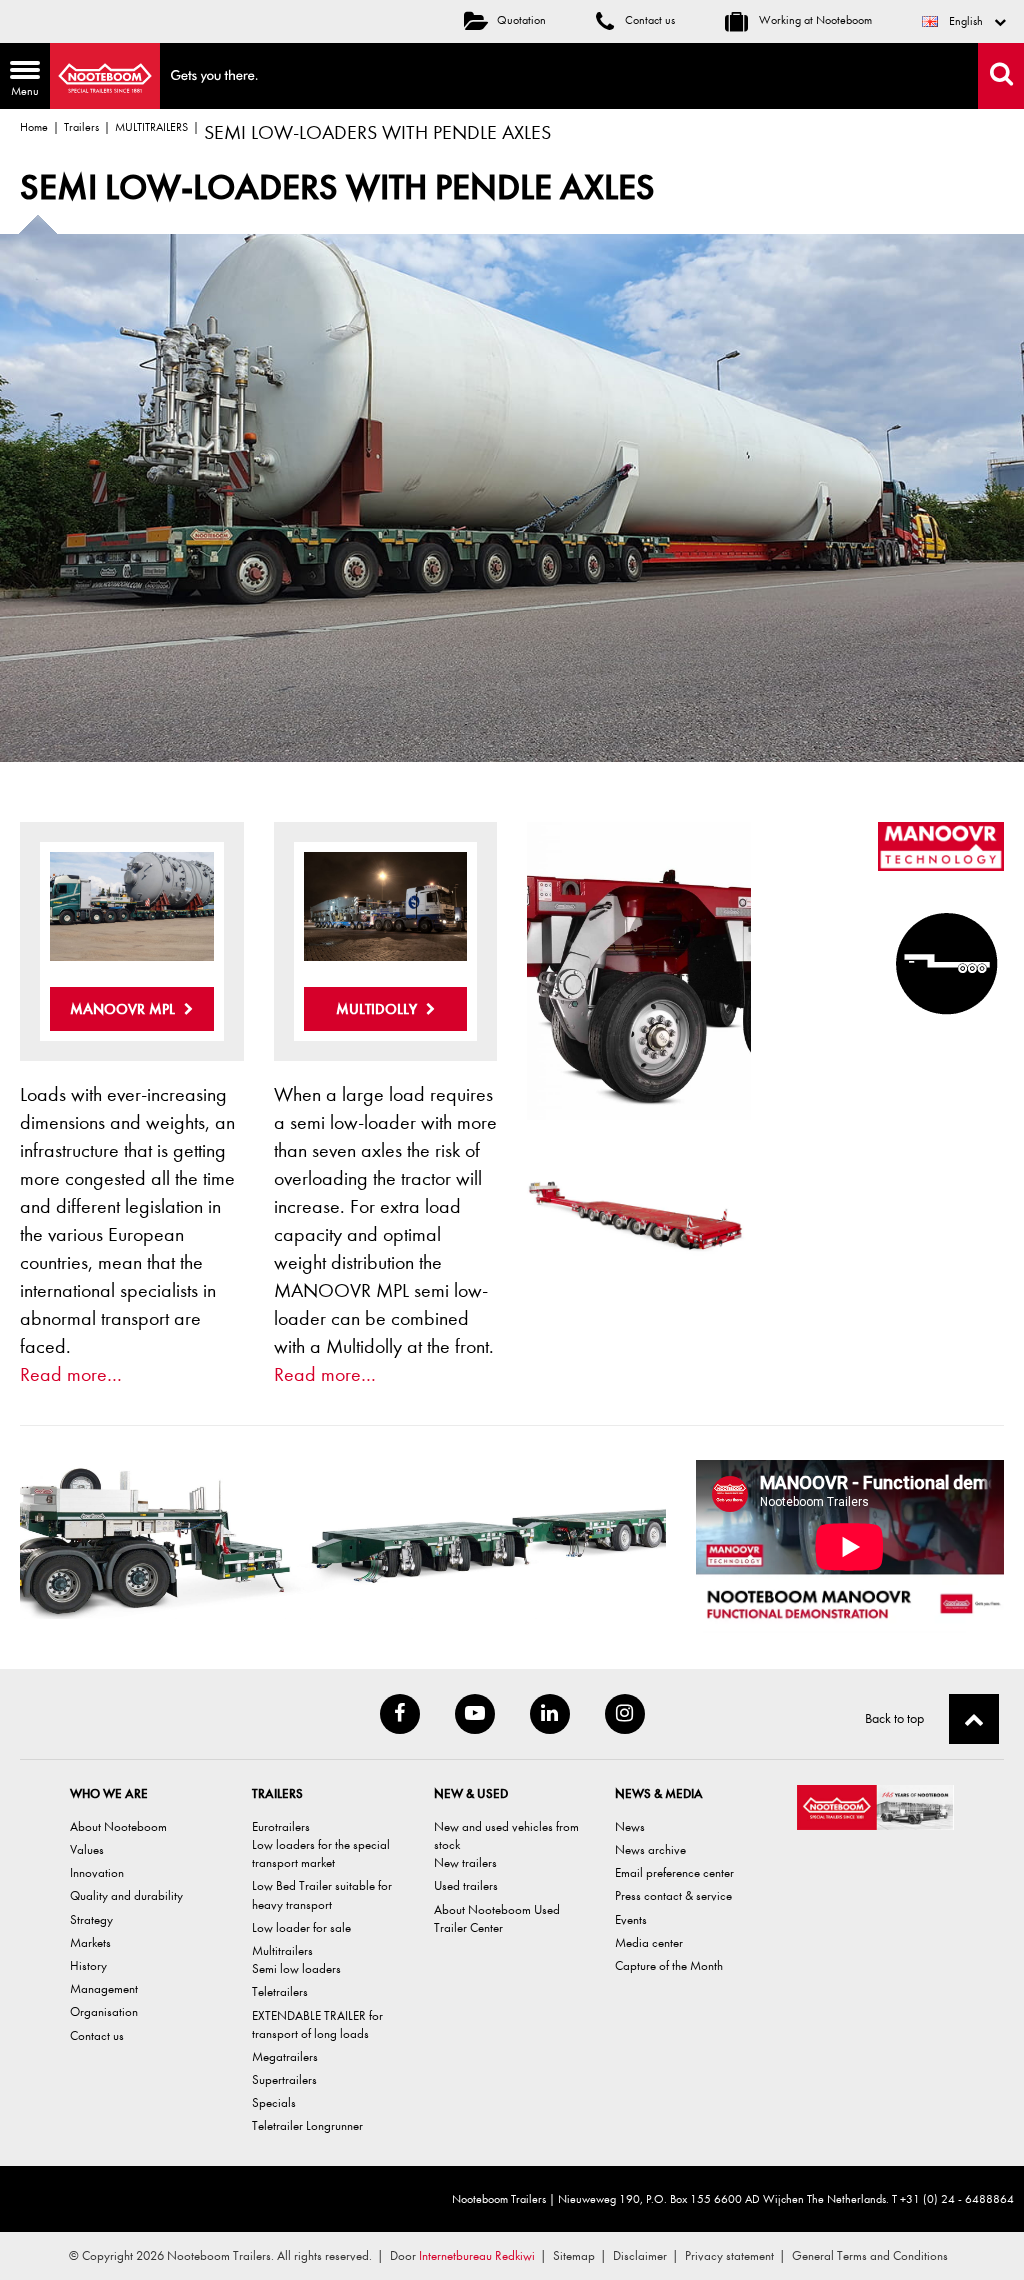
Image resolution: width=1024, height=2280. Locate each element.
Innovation (97, 1872)
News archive (650, 1849)
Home (34, 127)
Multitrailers (282, 1950)
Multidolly (378, 1009)
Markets (90, 1942)
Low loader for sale (301, 1927)
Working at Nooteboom (814, 20)
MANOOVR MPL (124, 1009)
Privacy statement (729, 2255)
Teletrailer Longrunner (307, 2125)
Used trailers (466, 1885)
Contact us (648, 20)
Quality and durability (126, 1895)
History (88, 1965)
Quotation (521, 20)
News (630, 1826)
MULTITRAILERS (151, 127)
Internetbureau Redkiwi (477, 2255)
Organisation (104, 2011)
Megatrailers (285, 2056)
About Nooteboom (118, 1826)
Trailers (81, 127)
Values (87, 1849)
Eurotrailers (281, 1826)
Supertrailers (284, 2079)
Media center (649, 1942)
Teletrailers (280, 1991)
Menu (19, 81)
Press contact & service (673, 1895)
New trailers (465, 1862)
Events (631, 1919)
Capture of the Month (669, 1965)
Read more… (71, 1374)
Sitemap (574, 2255)
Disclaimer (640, 2255)
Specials (274, 2102)
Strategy (91, 1919)
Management (104, 1988)
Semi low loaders (296, 1968)
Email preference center (674, 1872)
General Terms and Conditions (870, 2255)
